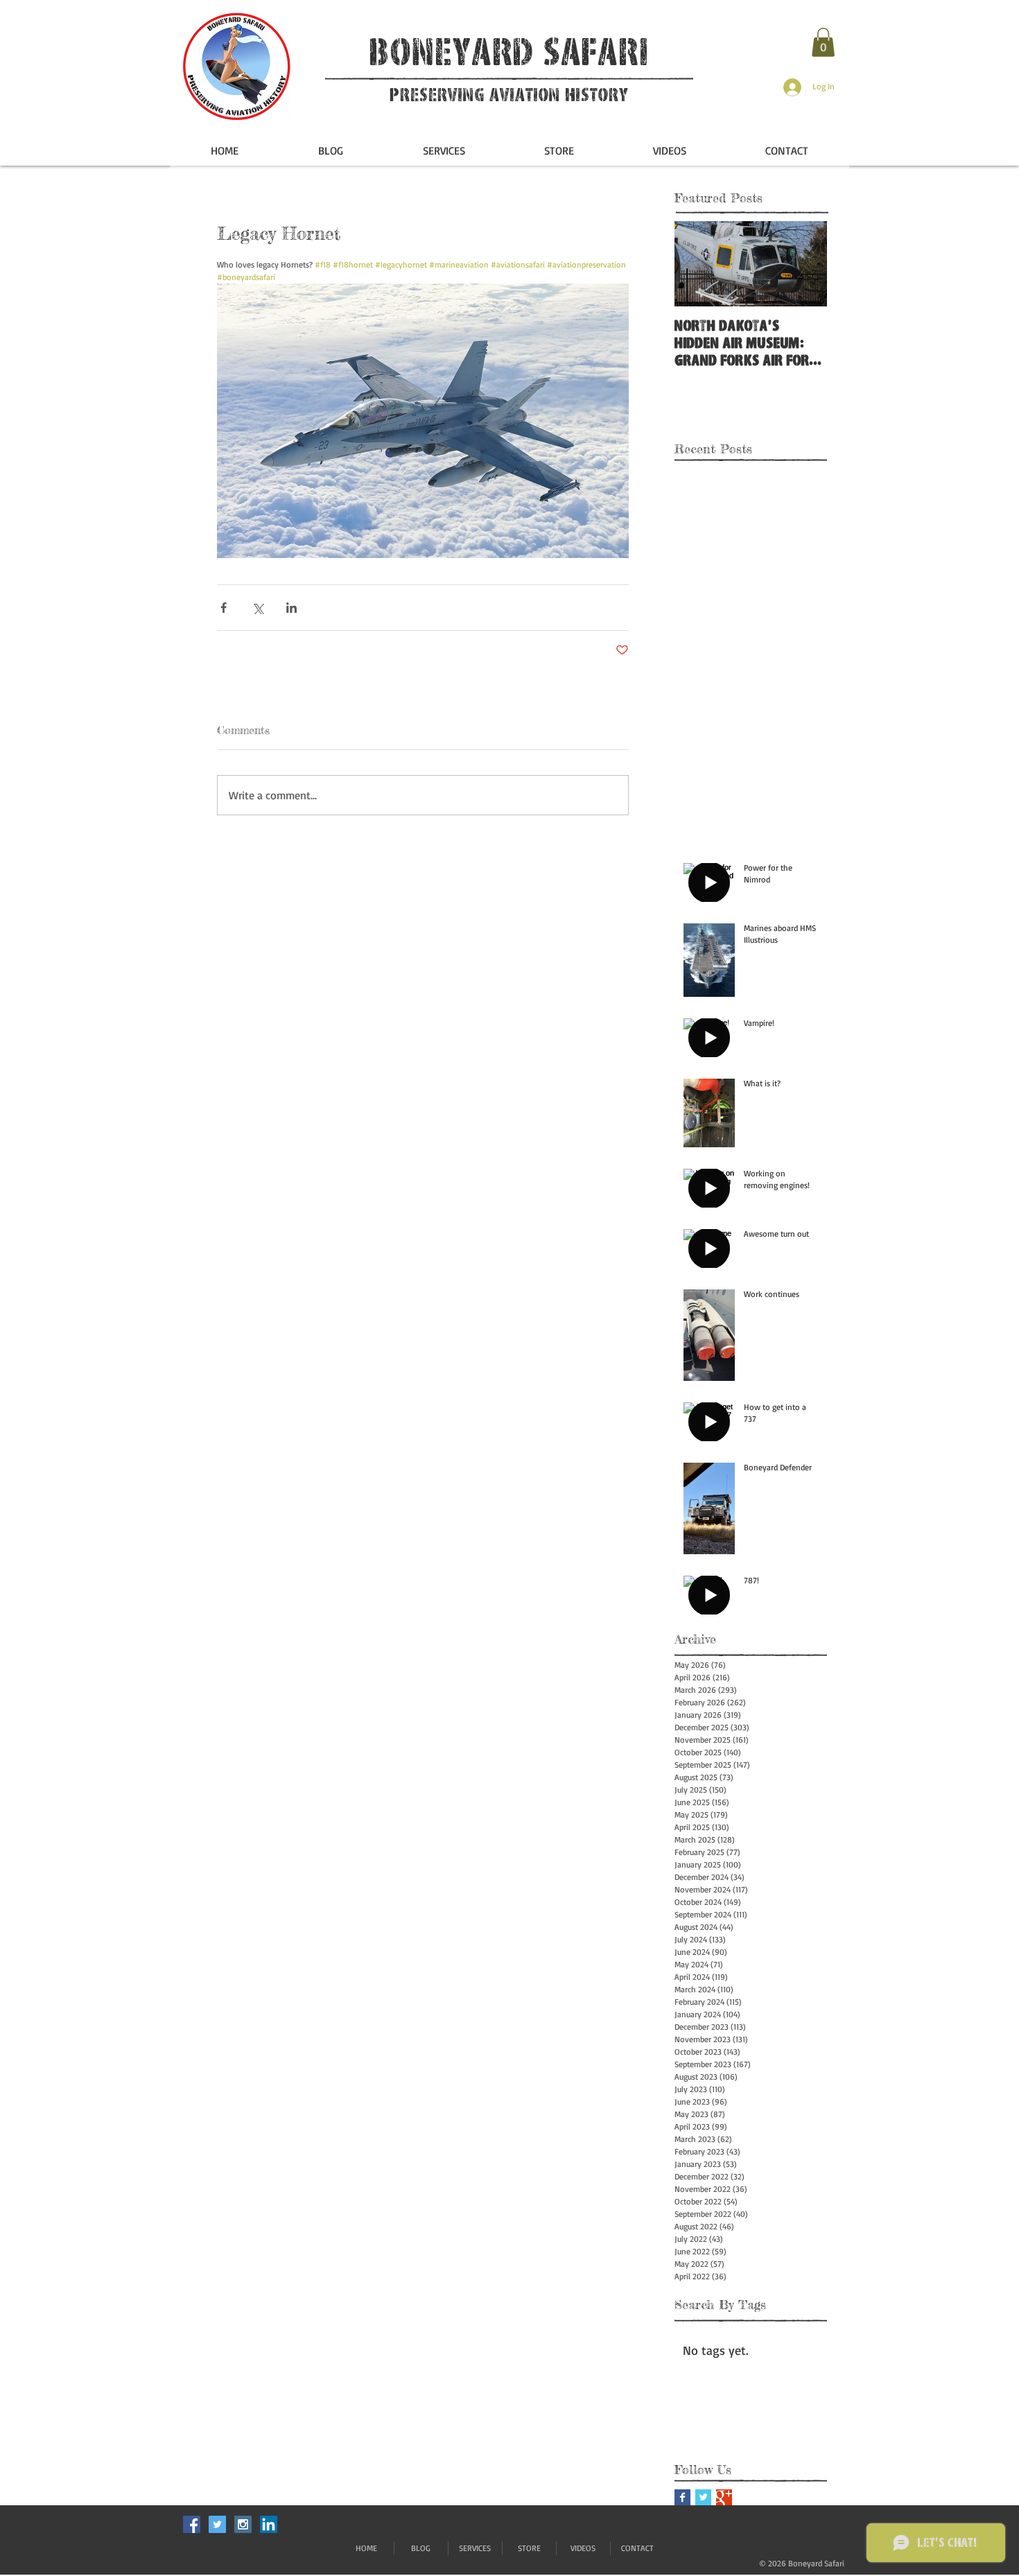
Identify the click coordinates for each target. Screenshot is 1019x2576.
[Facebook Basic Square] (682, 2497)
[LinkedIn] (269, 2524)
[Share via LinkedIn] (291, 608)
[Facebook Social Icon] (192, 2524)
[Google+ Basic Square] (724, 2497)
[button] (823, 42)
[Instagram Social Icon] (243, 2524)
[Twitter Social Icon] (217, 2524)
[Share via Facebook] (224, 608)
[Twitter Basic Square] (703, 2497)
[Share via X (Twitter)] (258, 608)
